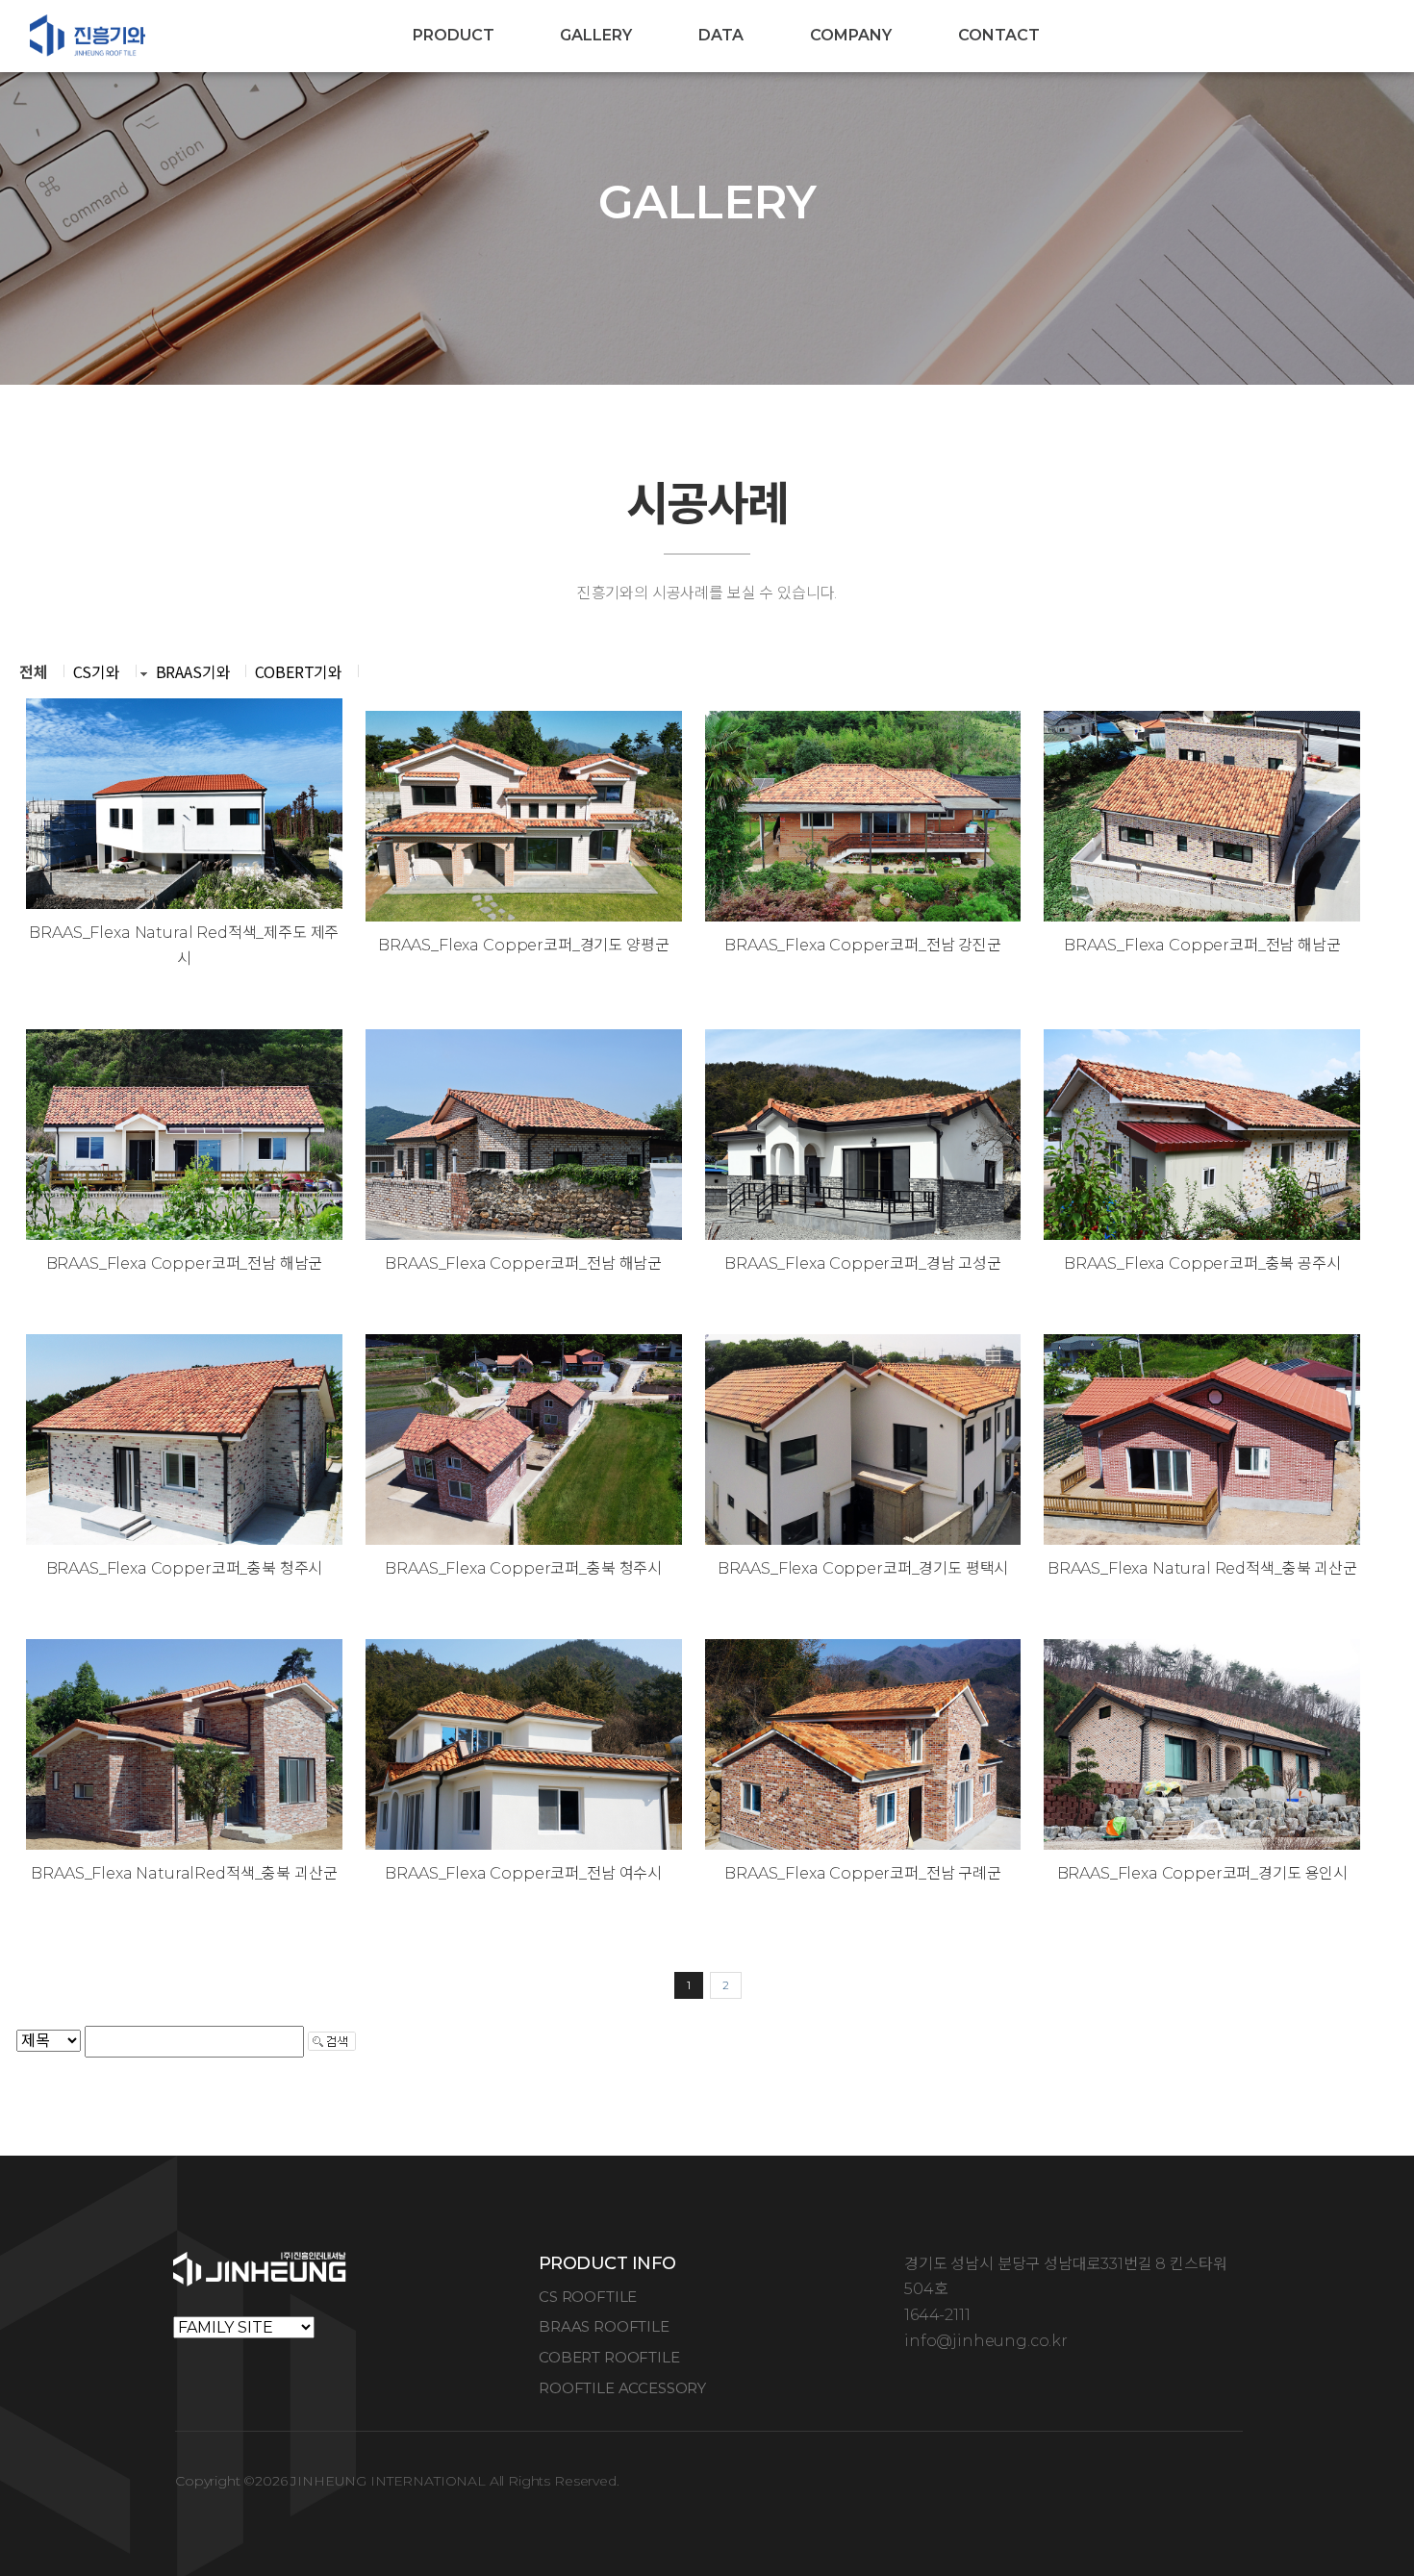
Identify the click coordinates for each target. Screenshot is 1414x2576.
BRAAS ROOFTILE (604, 2326)
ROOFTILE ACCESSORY (622, 2388)
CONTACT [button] (999, 35)
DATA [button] (721, 35)
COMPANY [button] (851, 35)
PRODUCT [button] (454, 35)
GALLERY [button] (596, 35)
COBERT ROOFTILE (609, 2357)
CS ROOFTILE (588, 2297)
